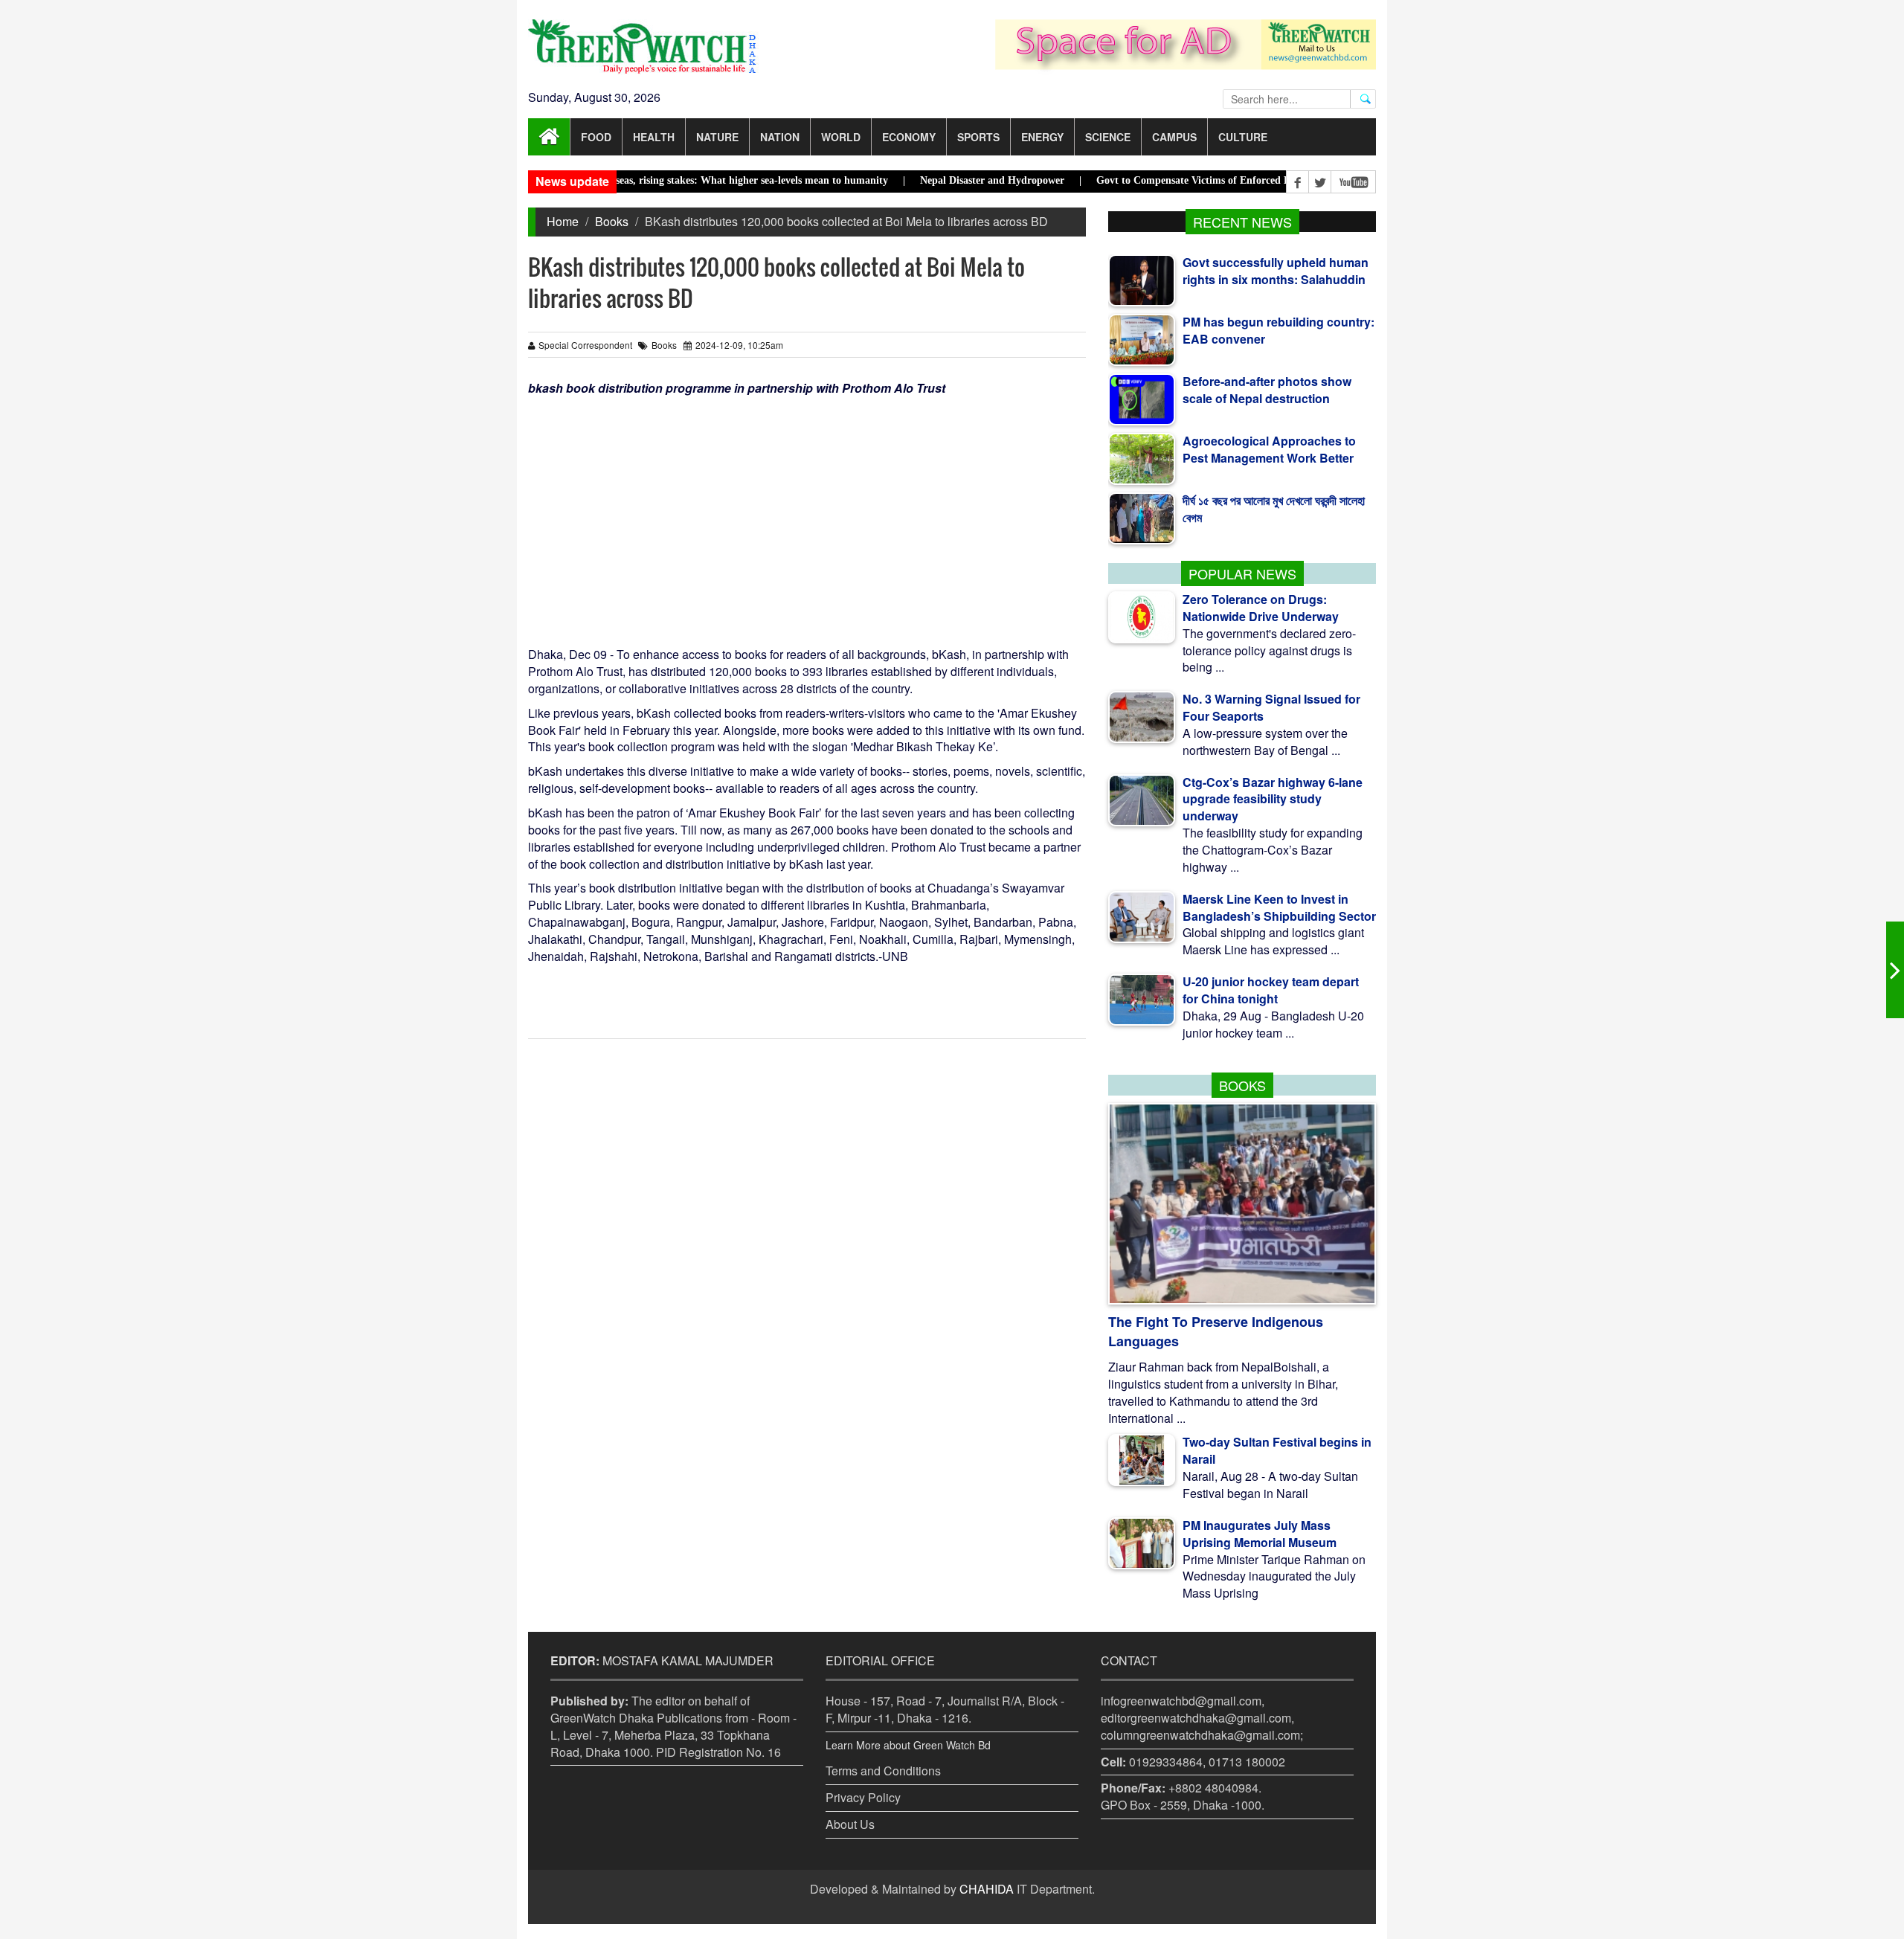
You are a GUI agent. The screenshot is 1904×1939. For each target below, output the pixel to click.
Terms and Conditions (883, 1771)
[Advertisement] (807, 509)
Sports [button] (978, 137)
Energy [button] (1042, 137)
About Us (850, 1824)
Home (563, 221)
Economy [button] (909, 137)
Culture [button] (1243, 137)
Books (612, 221)
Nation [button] (780, 137)
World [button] (841, 137)
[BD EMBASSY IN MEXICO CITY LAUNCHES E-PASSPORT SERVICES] (1895, 970)
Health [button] (654, 137)
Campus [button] (1174, 137)
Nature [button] (717, 137)
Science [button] (1108, 137)
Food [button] (596, 137)
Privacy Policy (863, 1797)
